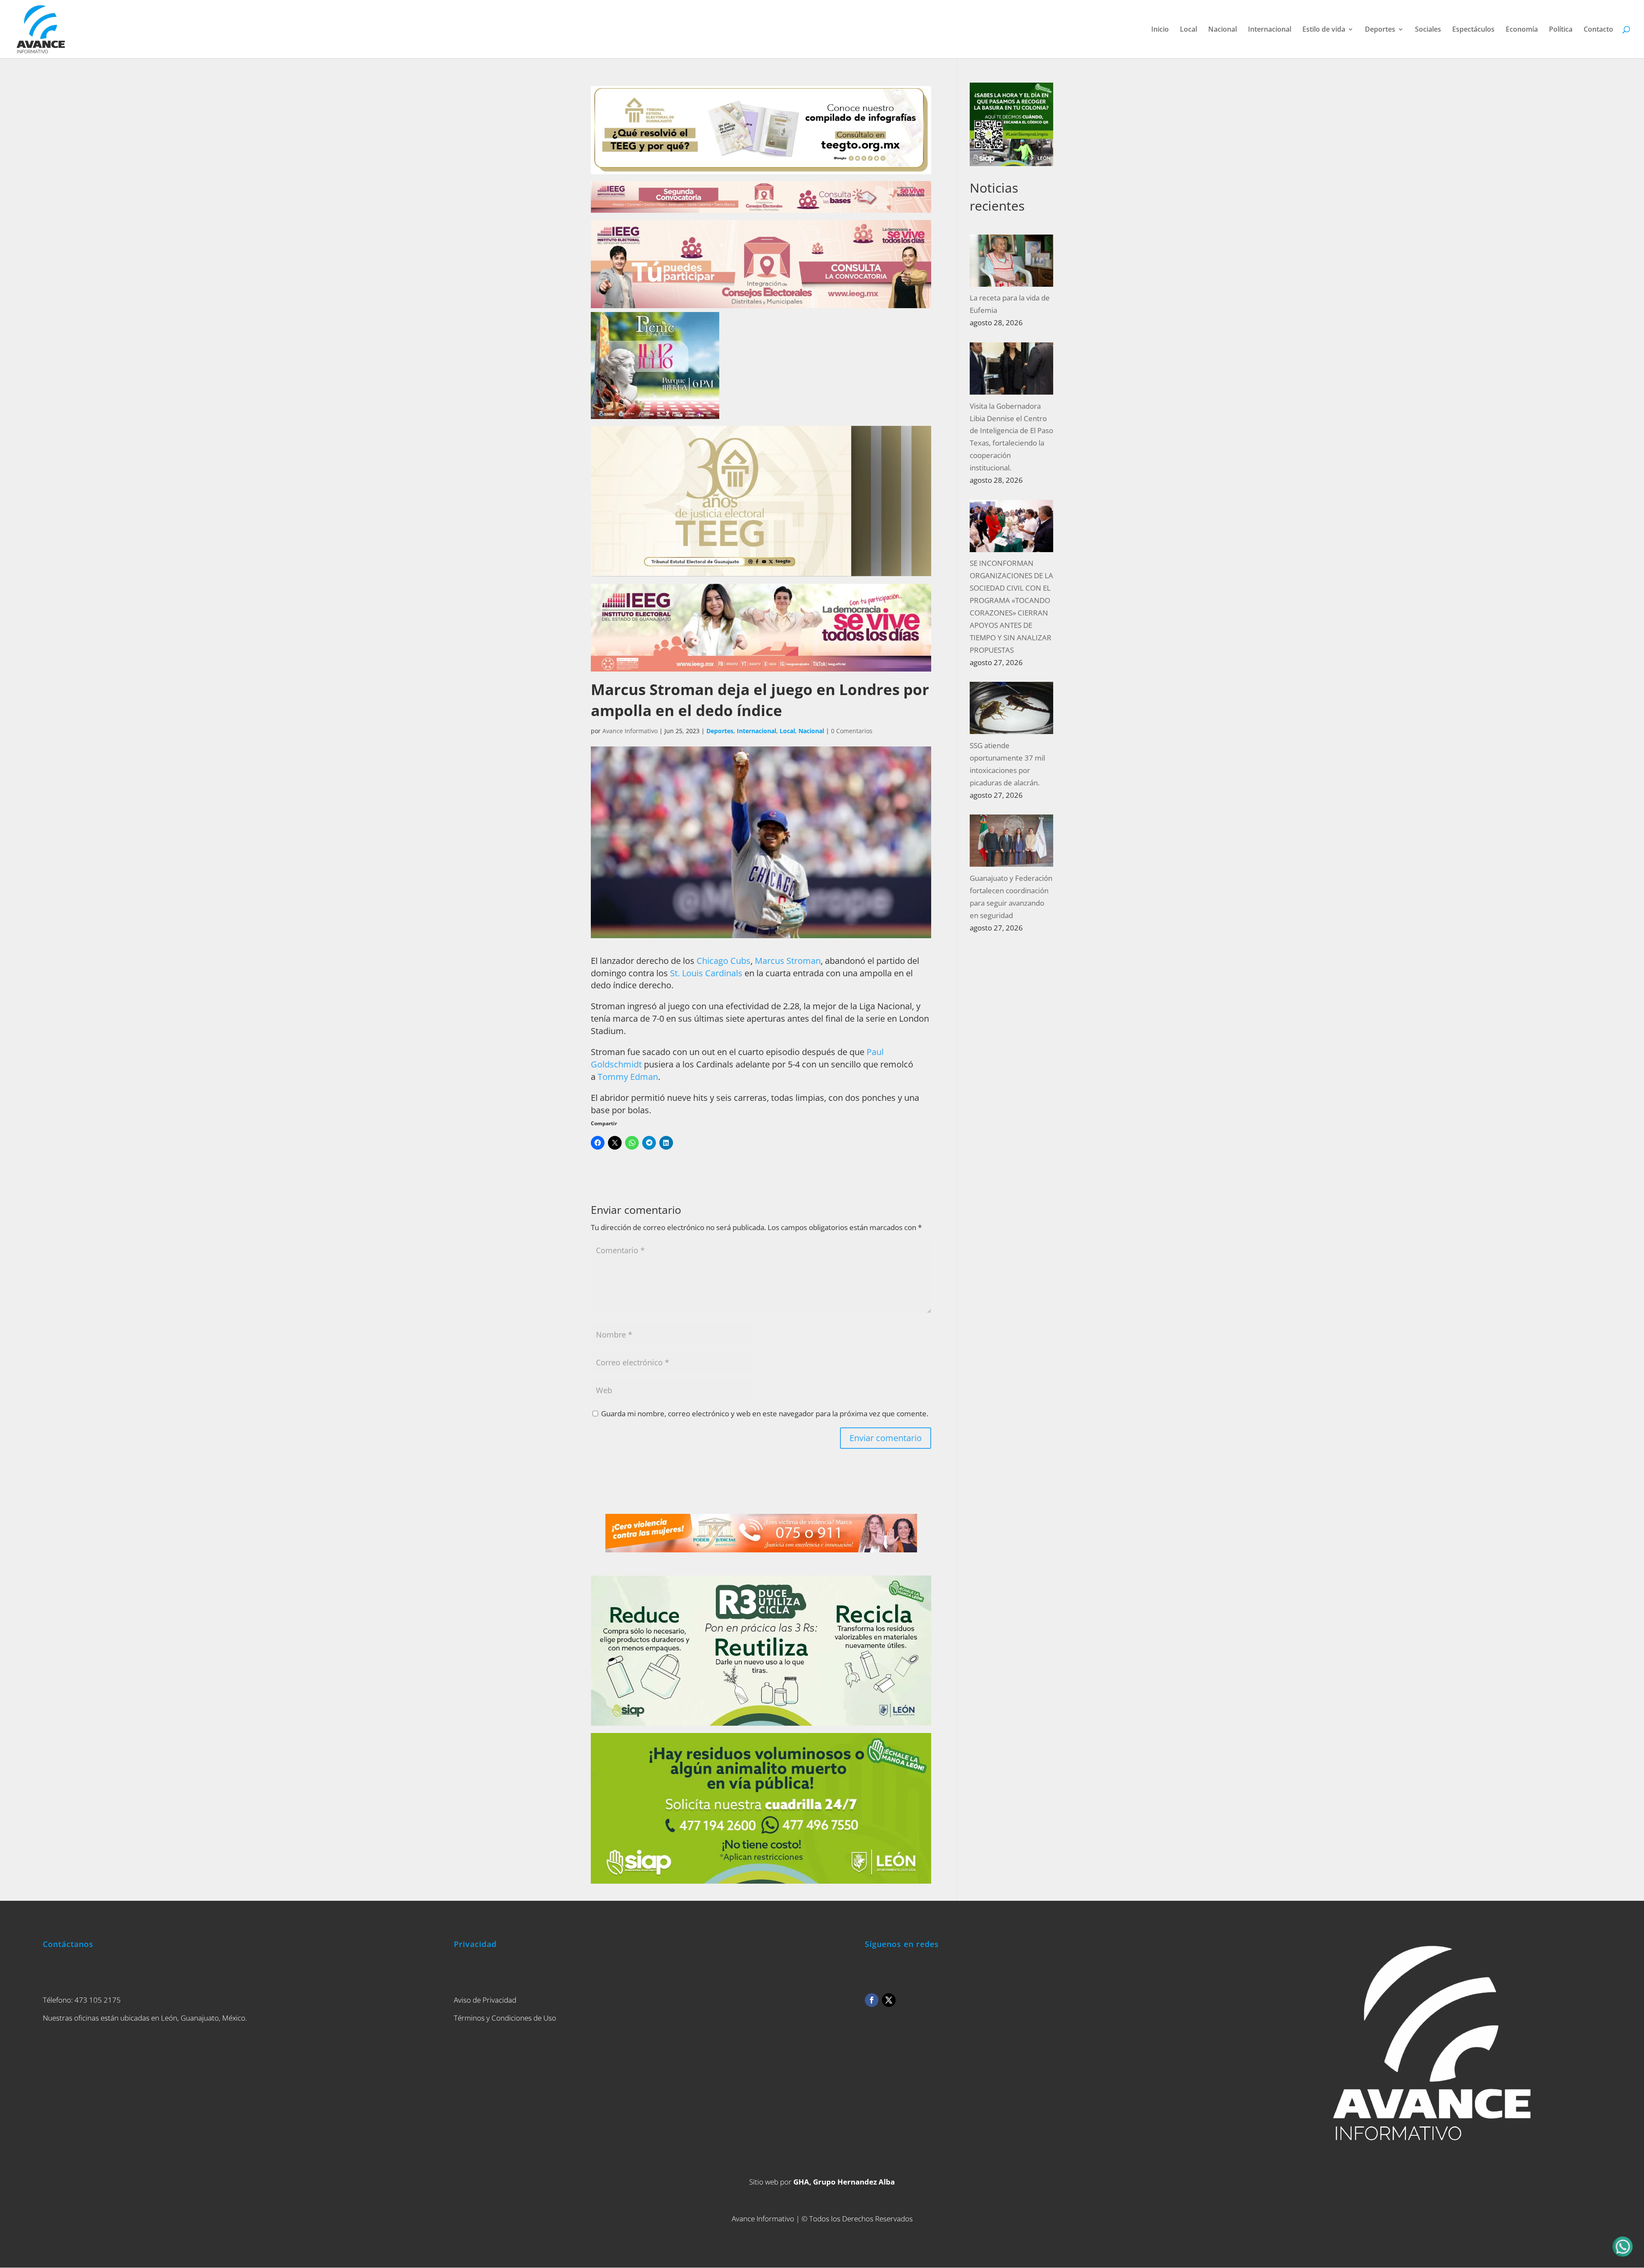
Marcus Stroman (788, 961)
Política (1561, 30)
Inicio (1160, 30)
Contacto (1598, 30)
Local (1188, 30)
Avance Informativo (630, 731)
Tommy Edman (628, 1077)
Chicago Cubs (724, 961)
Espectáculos (1473, 30)
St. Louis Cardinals (706, 973)
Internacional (1270, 30)
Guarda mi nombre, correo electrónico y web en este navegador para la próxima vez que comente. (765, 1413)
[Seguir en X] (889, 2000)
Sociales (1428, 30)
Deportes (1380, 30)
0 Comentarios (852, 731)
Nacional (1223, 30)
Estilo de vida (1324, 30)
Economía (1522, 30)
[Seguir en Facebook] (872, 2000)
